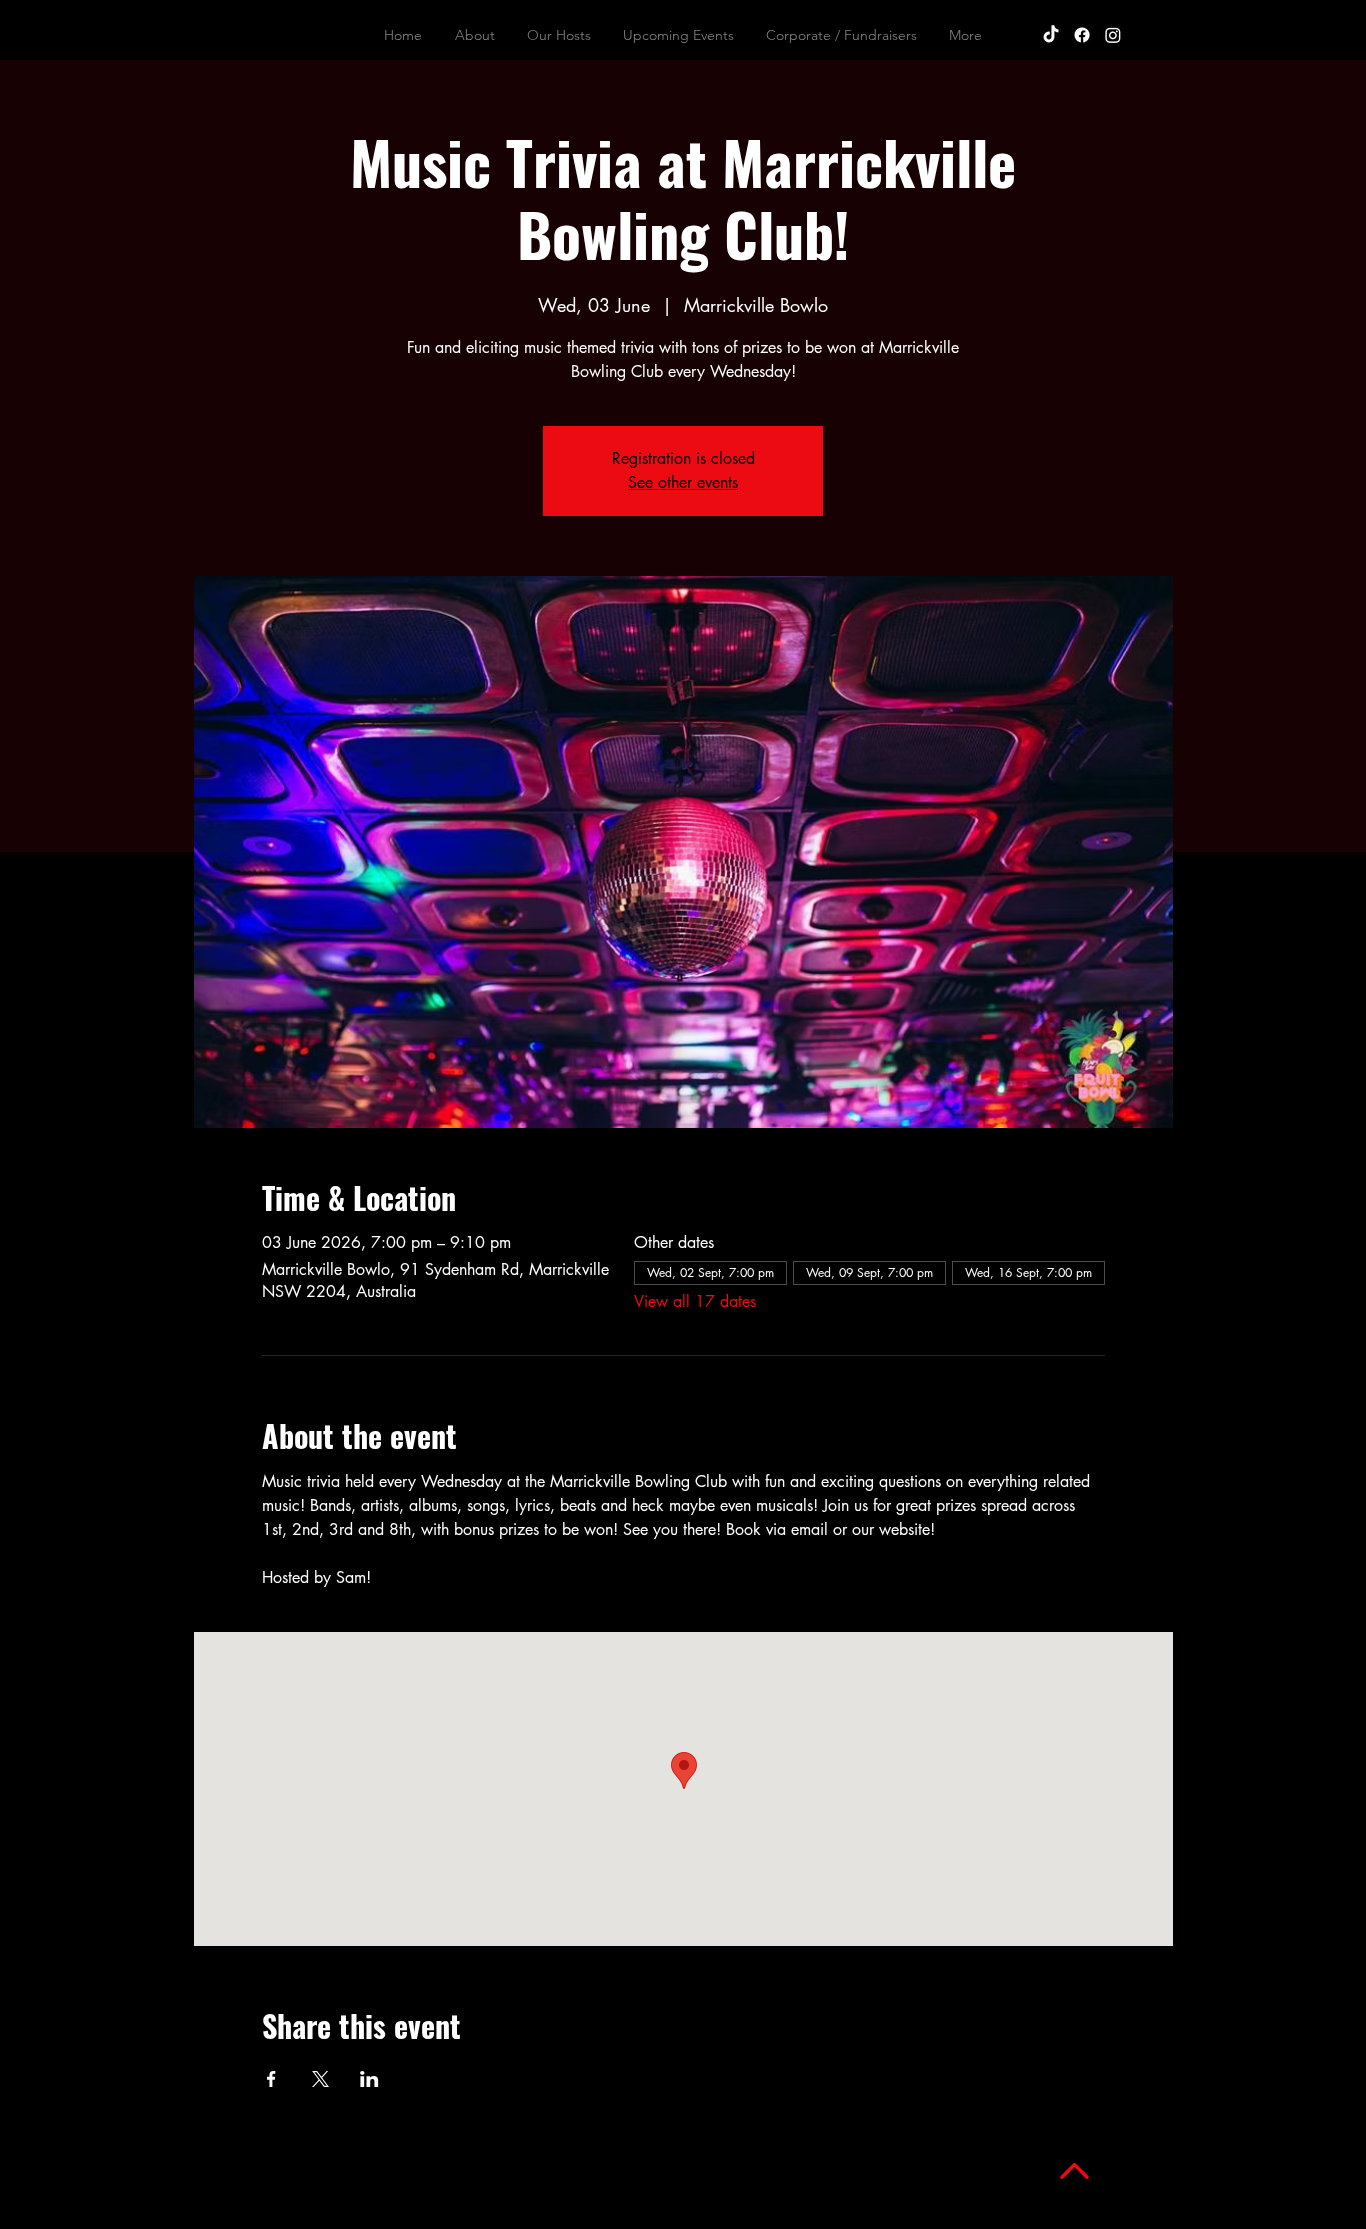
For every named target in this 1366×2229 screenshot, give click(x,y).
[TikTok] (1051, 35)
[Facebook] (1082, 35)
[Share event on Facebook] (271, 2079)
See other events (683, 482)
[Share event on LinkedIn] (369, 2079)
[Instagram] (1113, 35)
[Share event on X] (320, 2079)
